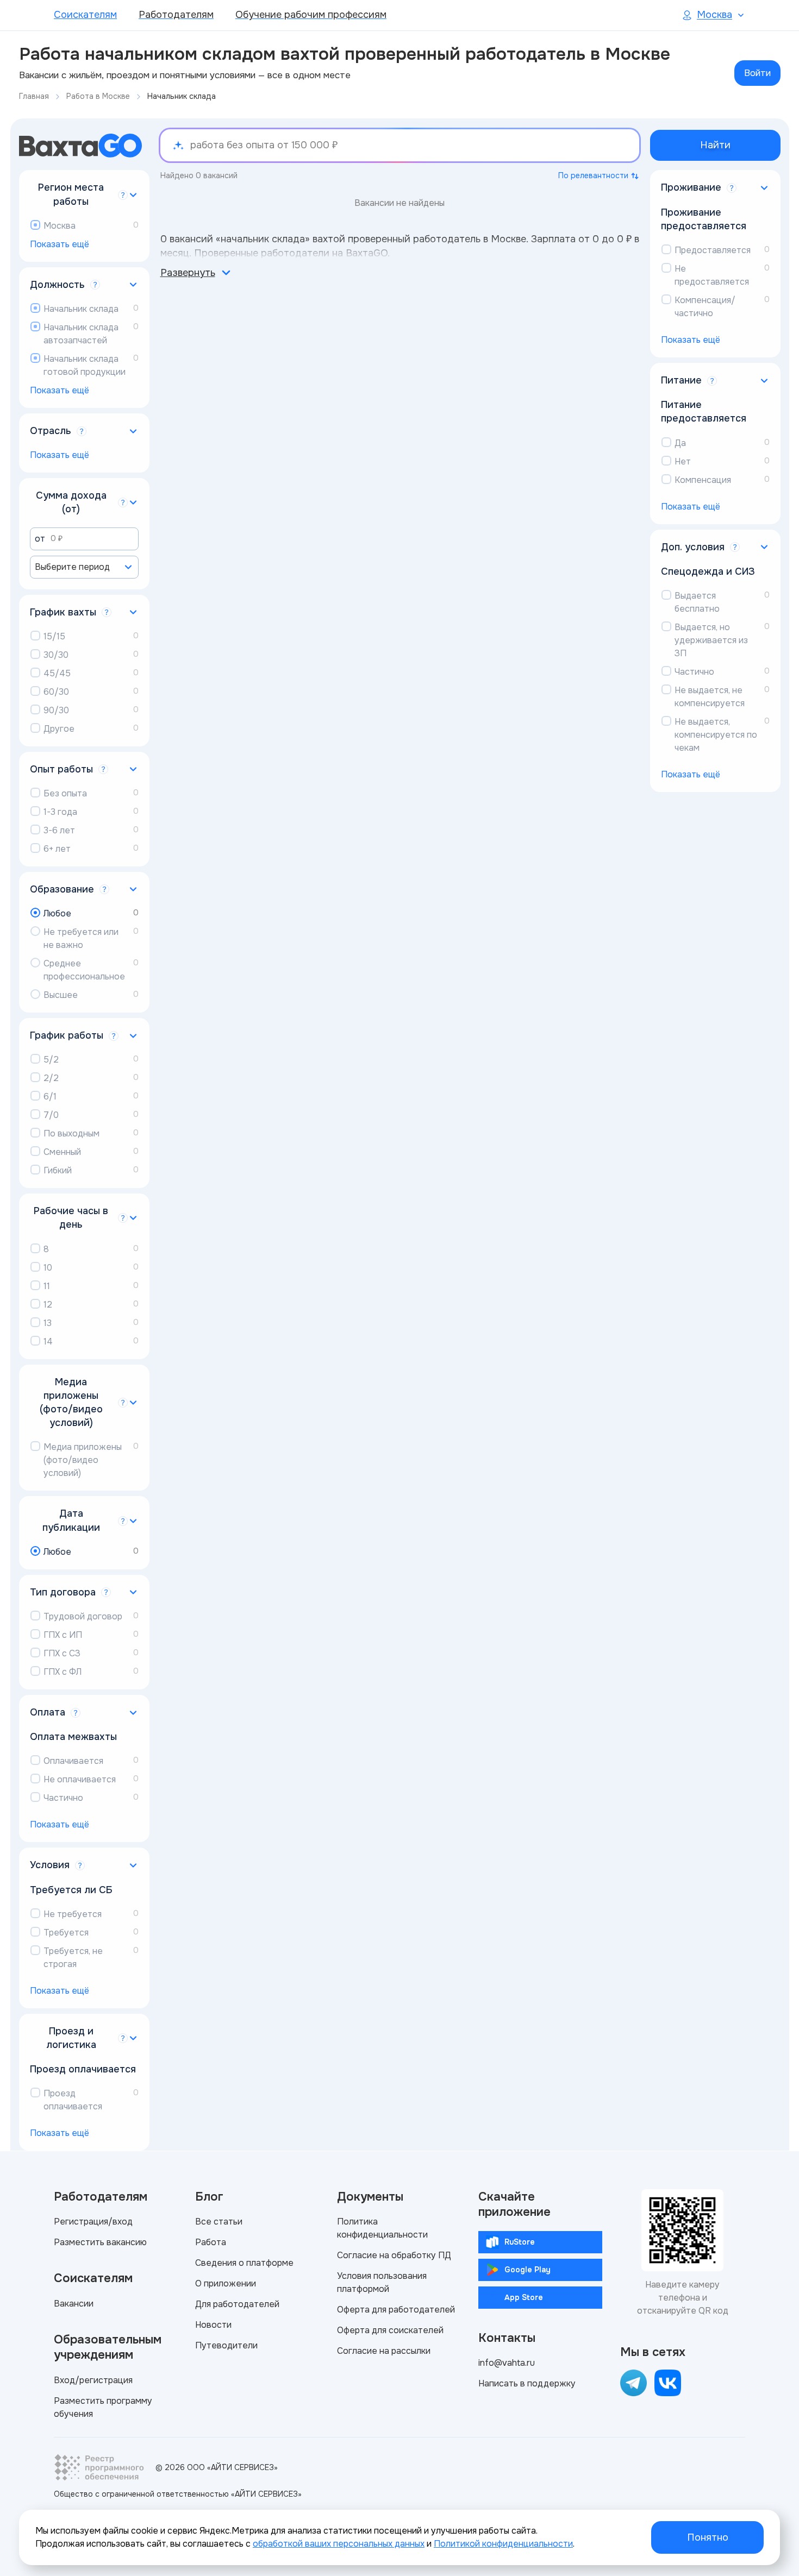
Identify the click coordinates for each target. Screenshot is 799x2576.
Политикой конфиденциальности (503, 2544)
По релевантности (593, 175)
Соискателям (85, 15)
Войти (757, 73)
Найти (715, 145)
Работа (211, 2242)
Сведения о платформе (244, 2263)
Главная (34, 96)
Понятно (708, 2537)
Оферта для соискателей (390, 2330)
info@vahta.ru (507, 2363)
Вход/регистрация (93, 2380)
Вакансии (74, 2304)
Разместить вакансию (100, 2242)
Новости (213, 2325)
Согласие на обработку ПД (394, 2255)
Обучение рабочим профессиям (311, 15)
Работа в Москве (98, 96)
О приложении (226, 2283)
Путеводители (226, 2345)
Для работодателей (237, 2304)
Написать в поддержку (527, 2383)
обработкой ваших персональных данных (339, 2544)
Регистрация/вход (93, 2222)
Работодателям (176, 15)
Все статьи (219, 2222)
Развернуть (188, 273)
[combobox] (84, 567)
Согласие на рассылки (384, 2351)
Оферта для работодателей (396, 2310)
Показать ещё (60, 244)
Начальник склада (182, 96)
